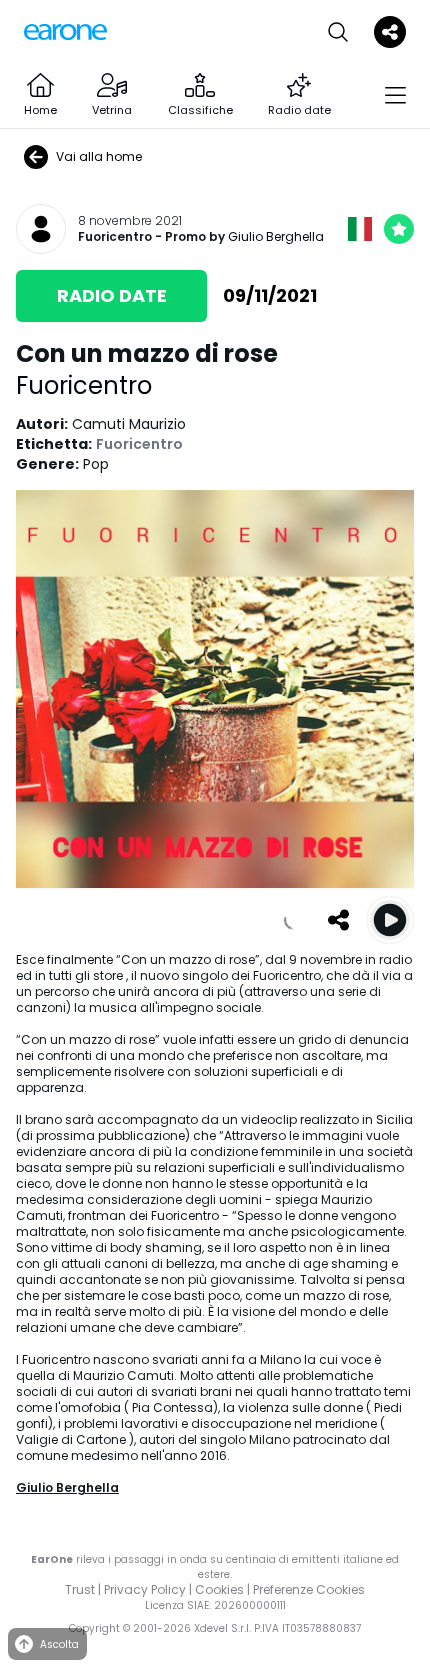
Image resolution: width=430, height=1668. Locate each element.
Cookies (219, 1589)
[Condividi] (338, 920)
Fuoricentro (115, 237)
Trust (80, 1589)
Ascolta (59, 1644)
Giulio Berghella (276, 236)
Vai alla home (99, 156)
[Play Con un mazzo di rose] (390, 920)
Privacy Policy (145, 1589)
